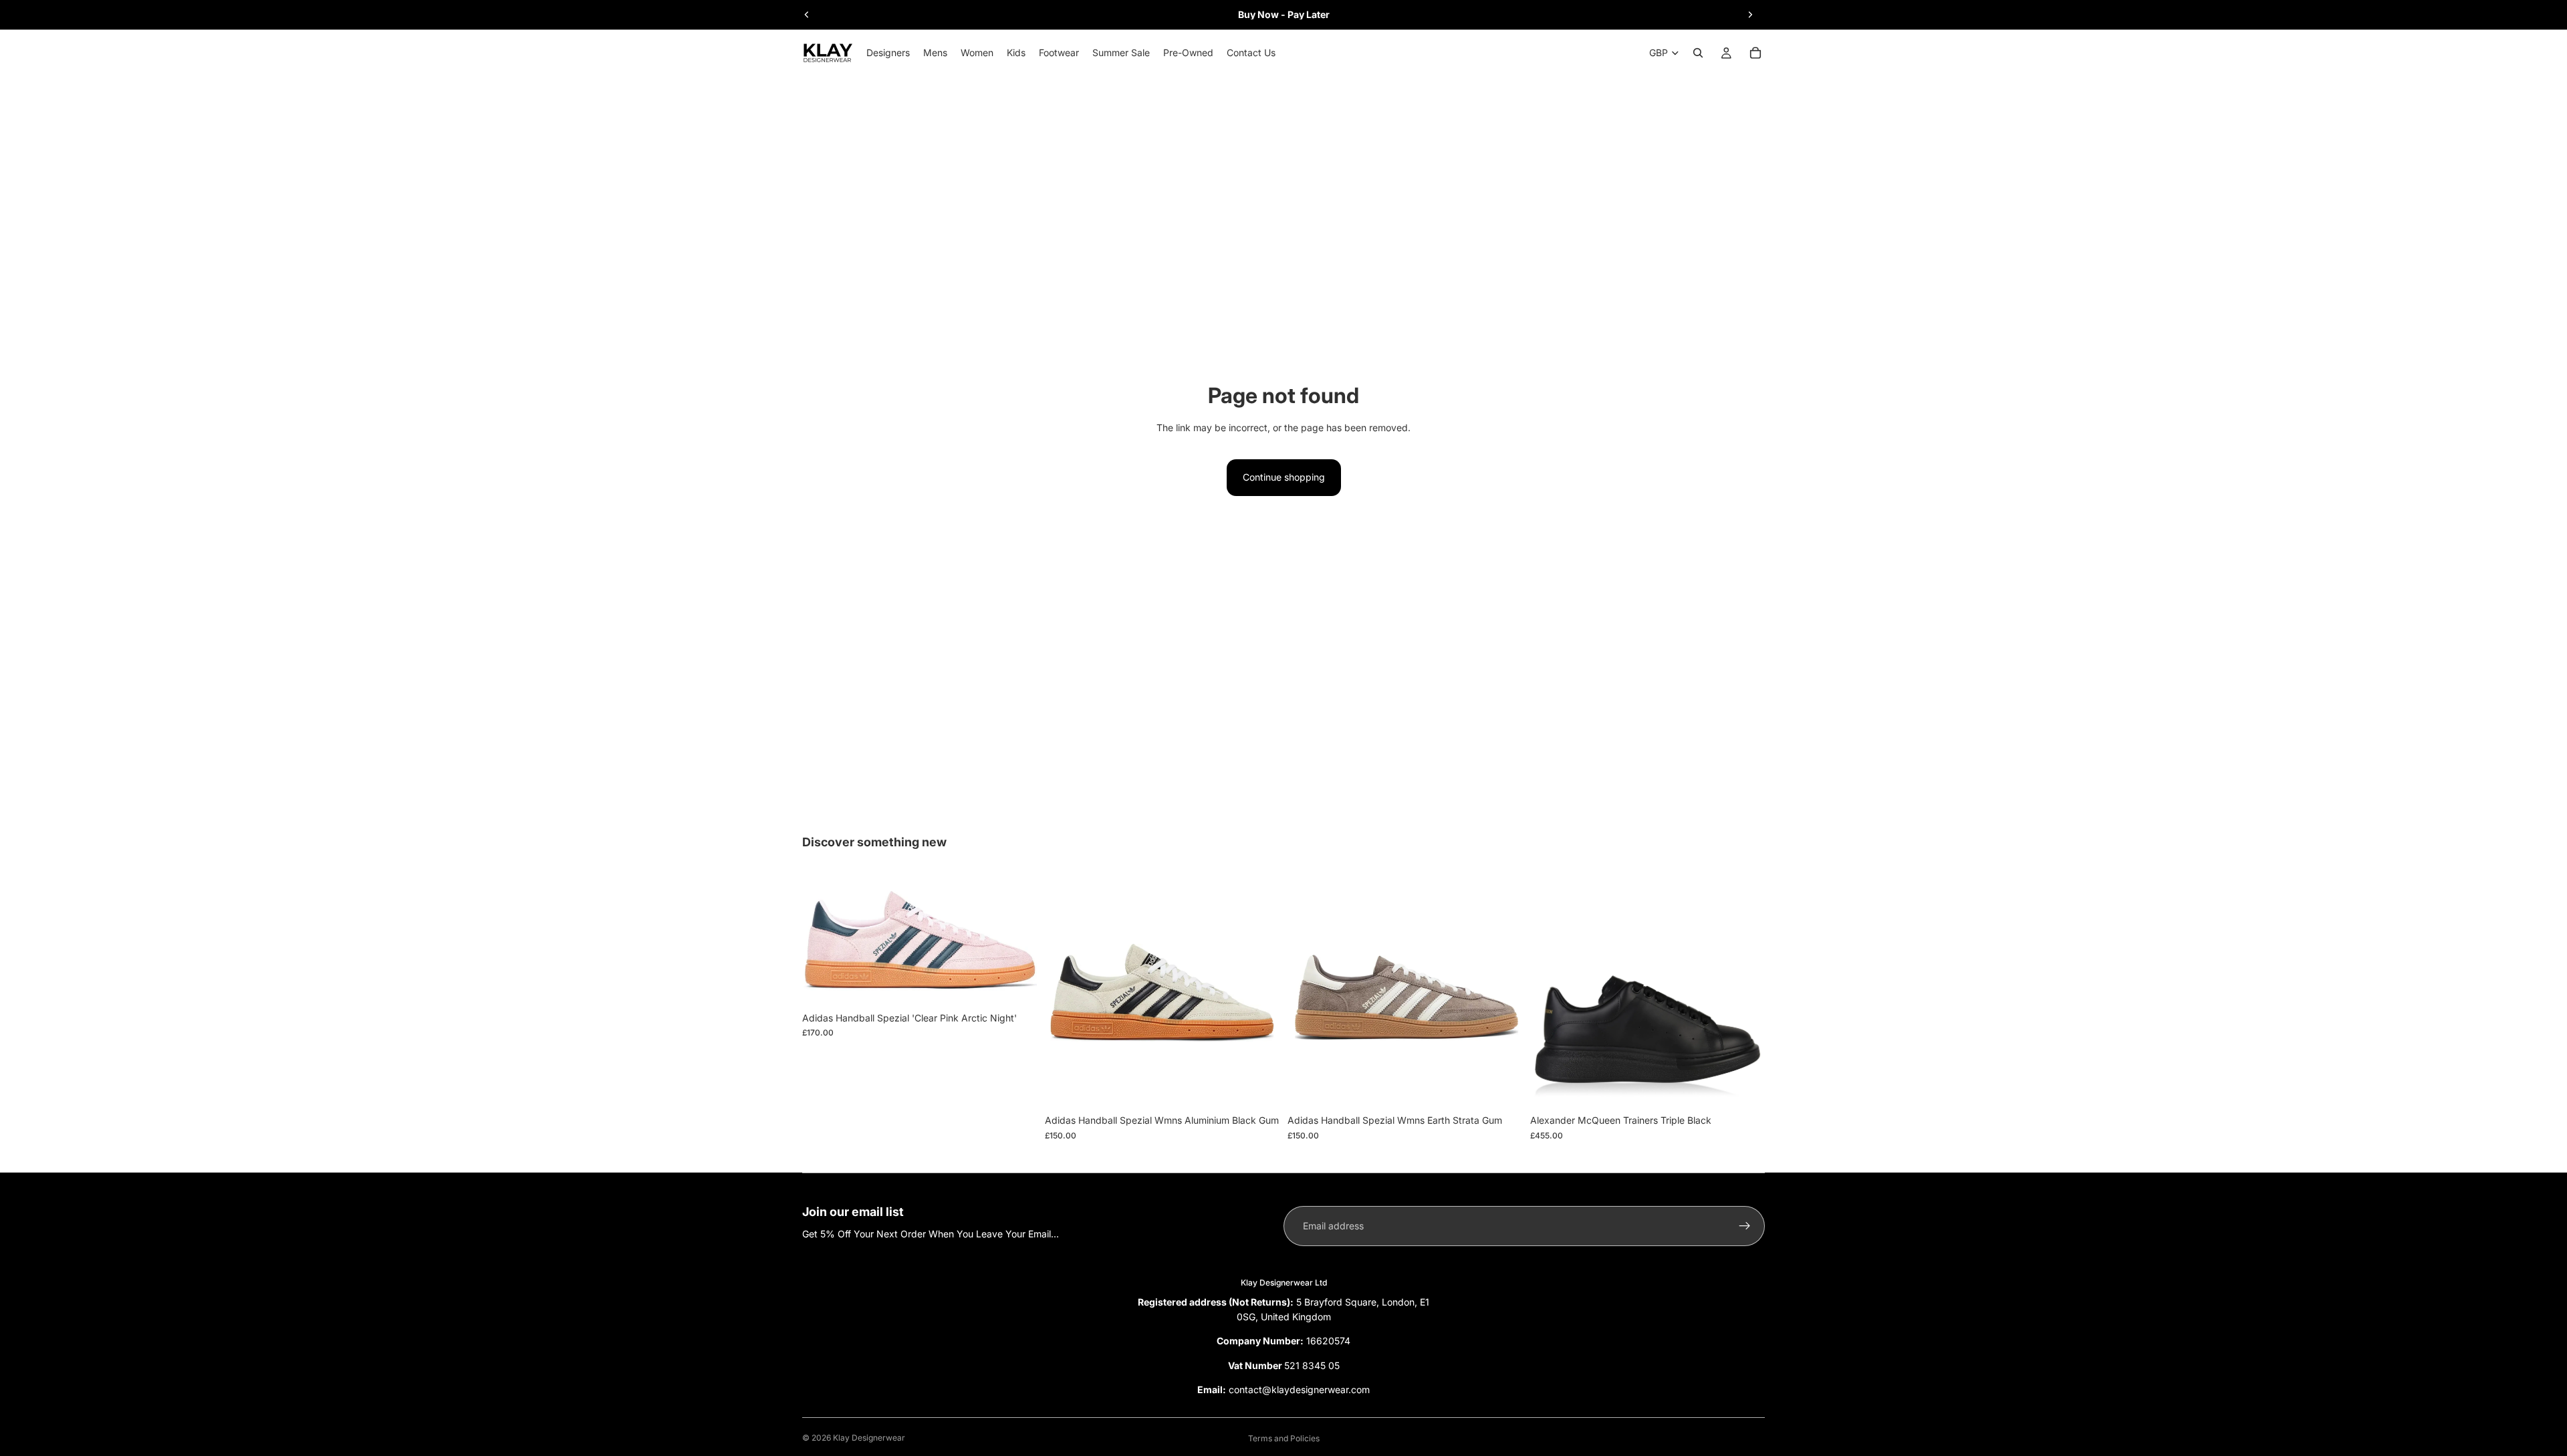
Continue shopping (1284, 477)
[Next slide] (1750, 15)
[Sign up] (1745, 1226)
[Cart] (1755, 53)
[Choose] (1016, 985)
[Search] (1698, 53)
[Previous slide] (807, 15)
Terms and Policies (1284, 1438)
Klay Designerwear (869, 1438)
